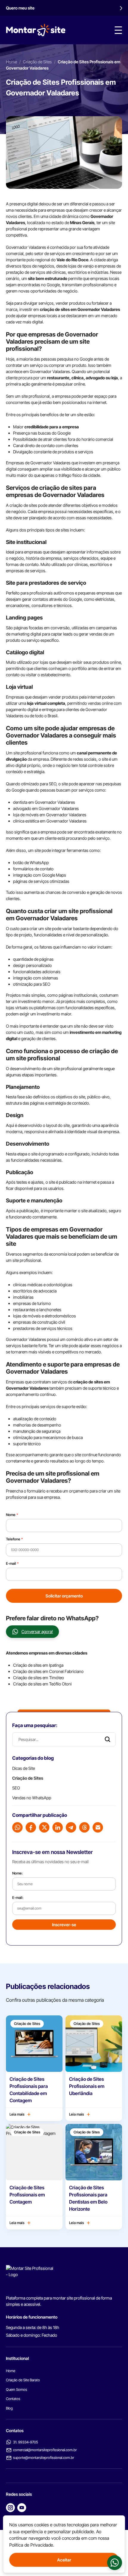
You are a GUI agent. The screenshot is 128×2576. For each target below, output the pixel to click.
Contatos (13, 2399)
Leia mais (17, 2114)
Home (11, 62)
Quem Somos (17, 2389)
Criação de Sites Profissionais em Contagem (27, 2195)
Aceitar (64, 2560)
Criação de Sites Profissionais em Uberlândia (87, 2086)
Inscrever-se (64, 1925)
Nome (12, 1515)
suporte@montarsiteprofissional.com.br (44, 2458)
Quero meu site (20, 8)
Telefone (14, 1539)
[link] (115, 2563)
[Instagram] (10, 2508)
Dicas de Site (24, 1768)
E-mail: (18, 1898)
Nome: (17, 1873)
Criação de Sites (37, 62)
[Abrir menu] (118, 30)
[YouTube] (22, 2508)
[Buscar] (107, 1739)
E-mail (12, 1563)
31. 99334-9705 (26, 2442)
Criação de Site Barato (23, 2380)
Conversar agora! (37, 1631)
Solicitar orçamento (64, 1596)
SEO (16, 1788)
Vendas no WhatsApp (32, 1798)
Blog (9, 2408)
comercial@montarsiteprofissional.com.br (45, 2450)
